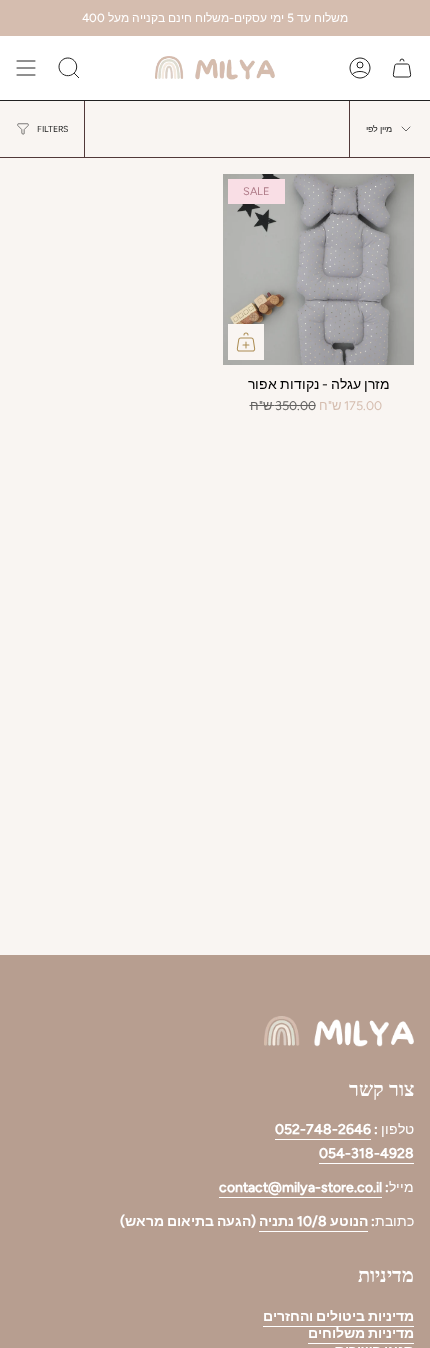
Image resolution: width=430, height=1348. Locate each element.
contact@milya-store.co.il (300, 1187)
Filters (52, 129)
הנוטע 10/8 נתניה (313, 1221)
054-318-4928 (366, 1153)
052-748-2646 (323, 1129)
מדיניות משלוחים (361, 1333)
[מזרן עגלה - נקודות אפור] (318, 269)
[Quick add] (246, 342)
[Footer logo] (339, 1031)
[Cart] (402, 68)
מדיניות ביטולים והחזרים (338, 1316)
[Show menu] (26, 68)
